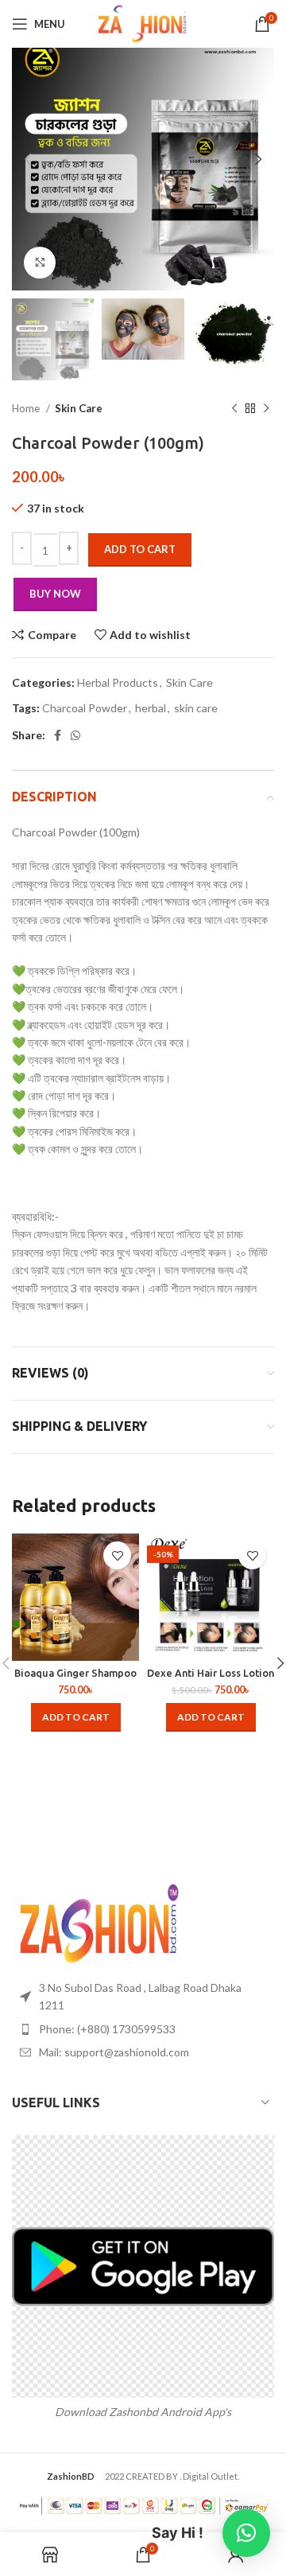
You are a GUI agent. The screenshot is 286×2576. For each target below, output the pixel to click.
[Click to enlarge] (40, 263)
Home (27, 408)
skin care (196, 708)
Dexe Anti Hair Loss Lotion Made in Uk (211, 1679)
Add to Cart (140, 549)
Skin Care (79, 408)
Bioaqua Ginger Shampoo (75, 1673)
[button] (76, 1717)
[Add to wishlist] (117, 1555)
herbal (151, 708)
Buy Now (55, 594)
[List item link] (143, 2029)
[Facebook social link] (58, 735)
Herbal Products (118, 682)
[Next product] (266, 409)
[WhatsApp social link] (75, 735)
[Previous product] (234, 409)
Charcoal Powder (85, 708)
